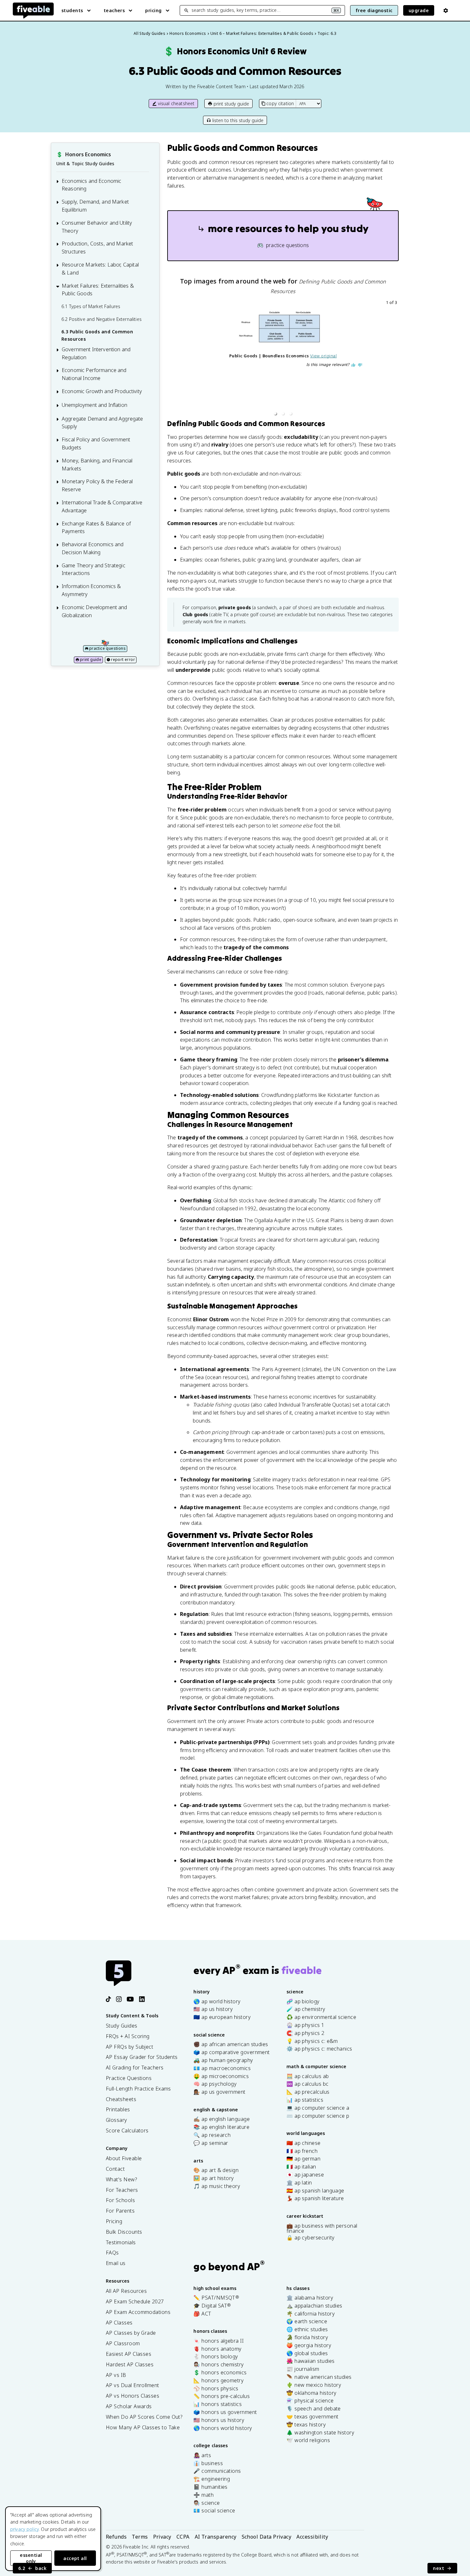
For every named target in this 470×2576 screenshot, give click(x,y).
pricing (153, 10)
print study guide (231, 104)
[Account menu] (446, 11)
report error (123, 660)
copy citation (280, 103)
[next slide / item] (394, 359)
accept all (75, 2558)
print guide (91, 660)
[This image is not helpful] (360, 365)
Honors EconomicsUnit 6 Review (235, 51)
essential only (31, 2558)
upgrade (419, 10)
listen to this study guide (238, 120)
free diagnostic (374, 10)
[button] (275, 414)
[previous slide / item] (172, 359)
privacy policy (24, 2529)
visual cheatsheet (176, 103)
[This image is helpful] (353, 365)
